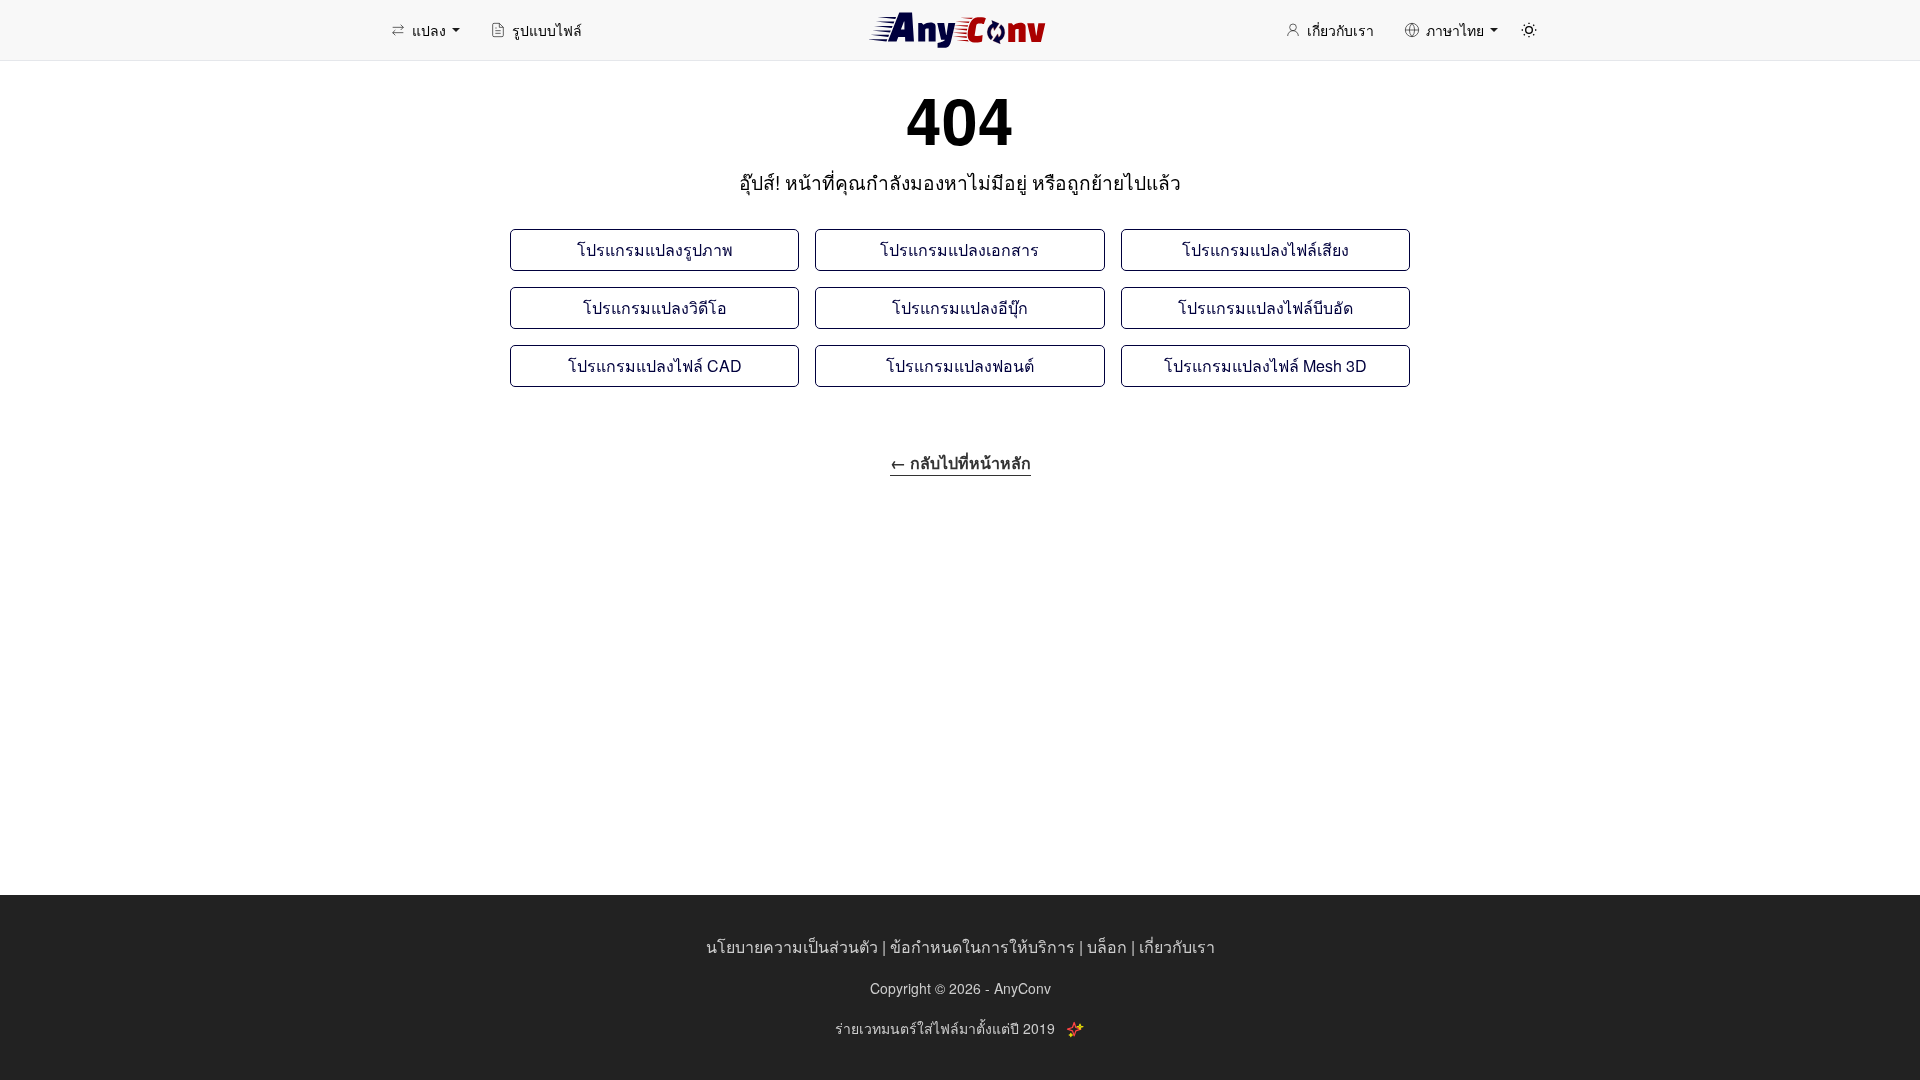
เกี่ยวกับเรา (1177, 946)
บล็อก (1107, 946)
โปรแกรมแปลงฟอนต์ (960, 365)
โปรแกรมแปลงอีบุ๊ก (960, 307)
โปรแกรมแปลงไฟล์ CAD (655, 365)
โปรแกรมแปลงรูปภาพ (655, 249)
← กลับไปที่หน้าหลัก (960, 462)
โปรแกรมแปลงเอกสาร (959, 249)
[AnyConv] (960, 30)
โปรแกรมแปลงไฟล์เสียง (1265, 249)
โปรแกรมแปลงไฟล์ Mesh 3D (1265, 365)
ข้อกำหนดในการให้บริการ (982, 946)
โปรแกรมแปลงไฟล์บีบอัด (1265, 307)
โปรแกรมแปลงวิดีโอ (655, 307)
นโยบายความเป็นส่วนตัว (792, 946)
